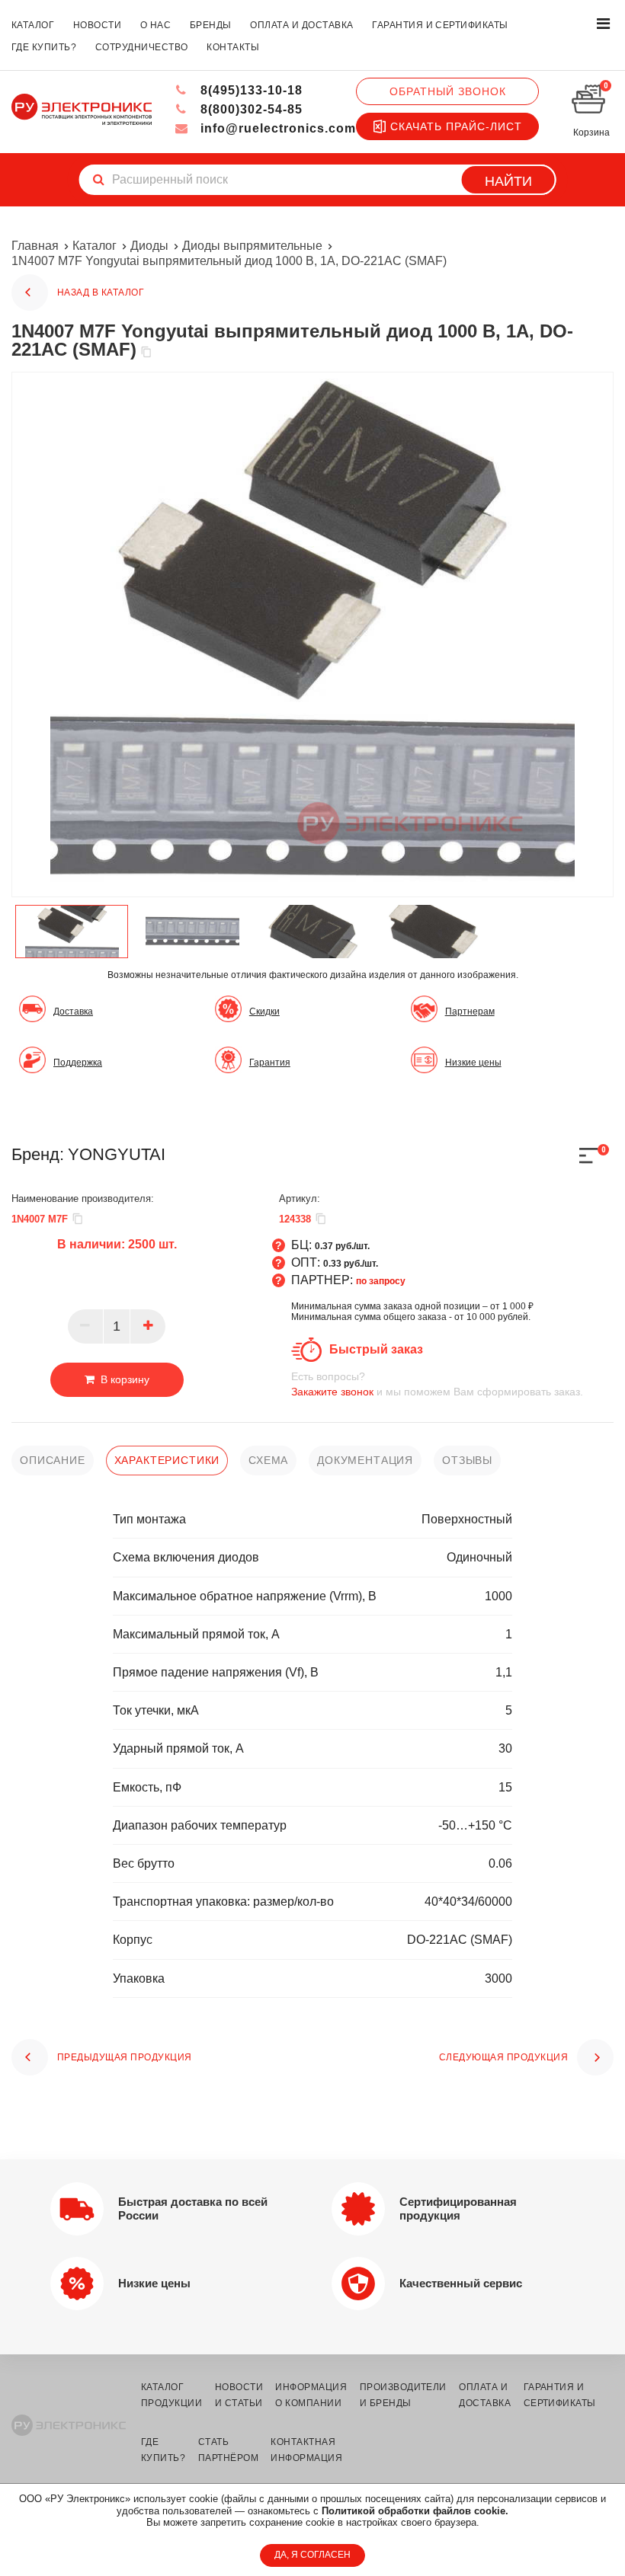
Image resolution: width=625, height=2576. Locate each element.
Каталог (95, 246)
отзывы (467, 1460)
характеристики (167, 1460)
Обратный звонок (448, 91)
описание (53, 1460)
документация (365, 1460)
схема (268, 1460)
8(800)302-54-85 (250, 109)
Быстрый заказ (376, 1349)
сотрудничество (142, 47)
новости (97, 25)
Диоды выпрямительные (252, 246)
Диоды (149, 246)
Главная (35, 246)
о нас (155, 25)
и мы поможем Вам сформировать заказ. (437, 1384)
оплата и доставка (301, 25)
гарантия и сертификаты (440, 25)
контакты (233, 47)
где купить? (44, 47)
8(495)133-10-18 (250, 90)
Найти (508, 181)
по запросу (381, 1281)
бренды (211, 25)
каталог (33, 25)
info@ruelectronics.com (276, 128)
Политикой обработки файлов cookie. (415, 2511)
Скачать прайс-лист (456, 126)
